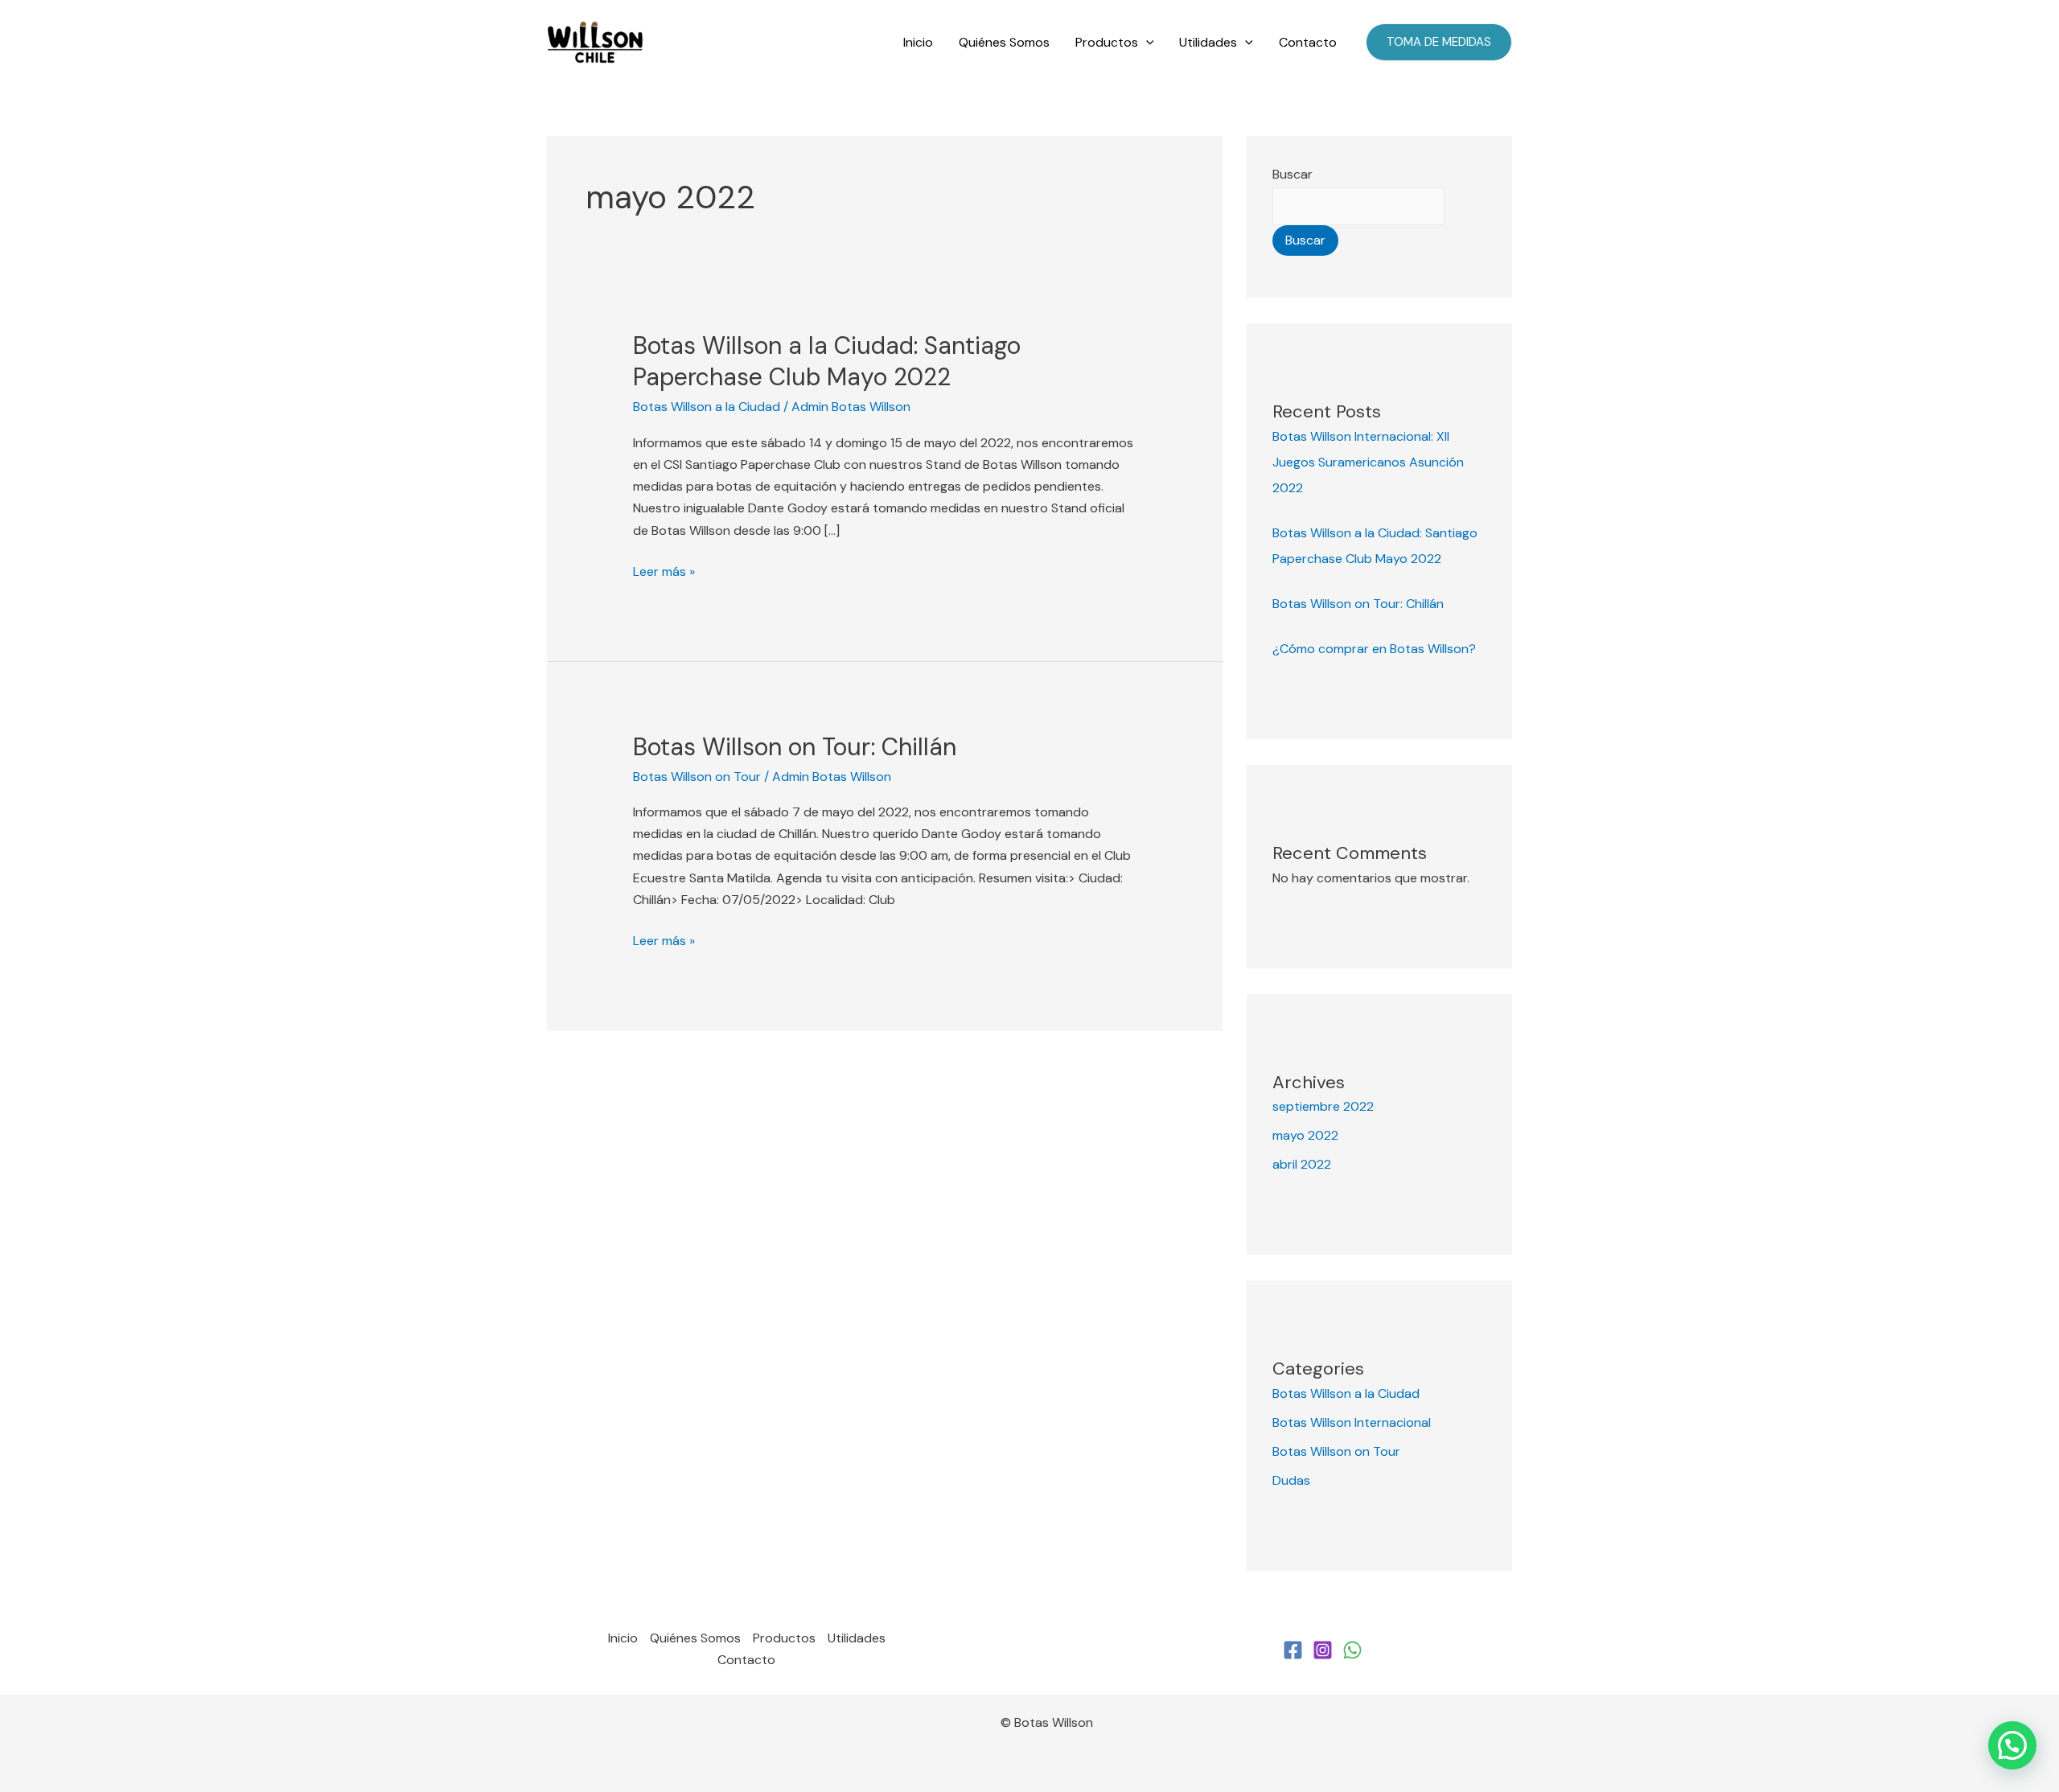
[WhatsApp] (1352, 1650)
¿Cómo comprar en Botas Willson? (1374, 649)
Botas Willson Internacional (1352, 1422)
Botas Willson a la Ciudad (707, 407)
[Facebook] (1293, 1650)
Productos (1107, 42)
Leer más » (664, 570)
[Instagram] (1323, 1650)
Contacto (1308, 42)
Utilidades (1208, 42)
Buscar (1293, 174)
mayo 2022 (1305, 1135)
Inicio (918, 42)
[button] (1146, 43)
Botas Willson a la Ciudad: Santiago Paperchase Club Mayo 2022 (827, 361)
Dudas (1291, 1480)
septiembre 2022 (1323, 1106)
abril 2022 (1302, 1164)
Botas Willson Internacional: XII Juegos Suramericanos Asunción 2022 (1368, 462)
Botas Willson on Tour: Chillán (795, 747)
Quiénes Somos (1004, 42)
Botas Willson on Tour (697, 777)
